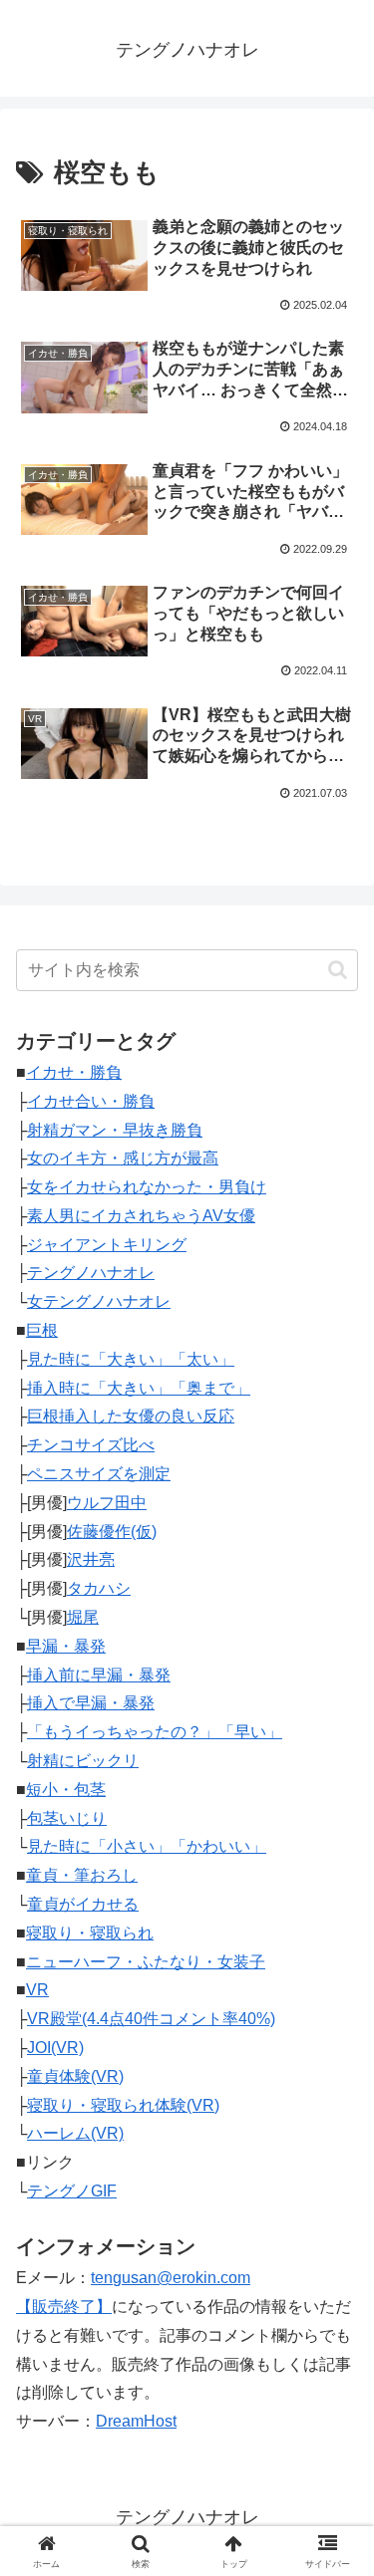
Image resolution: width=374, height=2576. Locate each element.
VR (37, 1990)
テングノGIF (72, 2191)
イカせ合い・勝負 (91, 1101)
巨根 (42, 1330)
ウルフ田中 (107, 1503)
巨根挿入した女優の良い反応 (131, 1416)
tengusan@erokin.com (171, 2278)
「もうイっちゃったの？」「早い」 (155, 1732)
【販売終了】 (64, 2307)
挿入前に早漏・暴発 (99, 1675)
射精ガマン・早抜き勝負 (115, 1130)
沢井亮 (91, 1559)
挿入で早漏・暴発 (91, 1703)
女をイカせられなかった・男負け (147, 1187)
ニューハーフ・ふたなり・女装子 (146, 1962)
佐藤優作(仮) (112, 1532)
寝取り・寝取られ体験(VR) (123, 2105)
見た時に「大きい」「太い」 (131, 1359)
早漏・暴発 (66, 1646)
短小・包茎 (66, 1790)
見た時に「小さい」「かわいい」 (147, 1846)
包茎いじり (67, 1818)
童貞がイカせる (83, 1904)
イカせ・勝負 (74, 1072)
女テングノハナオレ (99, 1301)
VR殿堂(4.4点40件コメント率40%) (151, 2019)
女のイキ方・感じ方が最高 (123, 1158)
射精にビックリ (83, 1761)
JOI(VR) (55, 2048)
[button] (338, 970)
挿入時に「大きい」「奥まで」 (139, 1388)
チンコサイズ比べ (91, 1445)
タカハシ (99, 1588)
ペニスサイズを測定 (99, 1474)
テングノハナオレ (91, 1273)
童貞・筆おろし (82, 1875)
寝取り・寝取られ (90, 1933)
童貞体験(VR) (75, 2076)
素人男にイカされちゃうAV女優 (141, 1216)
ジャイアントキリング (107, 1245)
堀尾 (83, 1617)
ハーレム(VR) (75, 2133)
